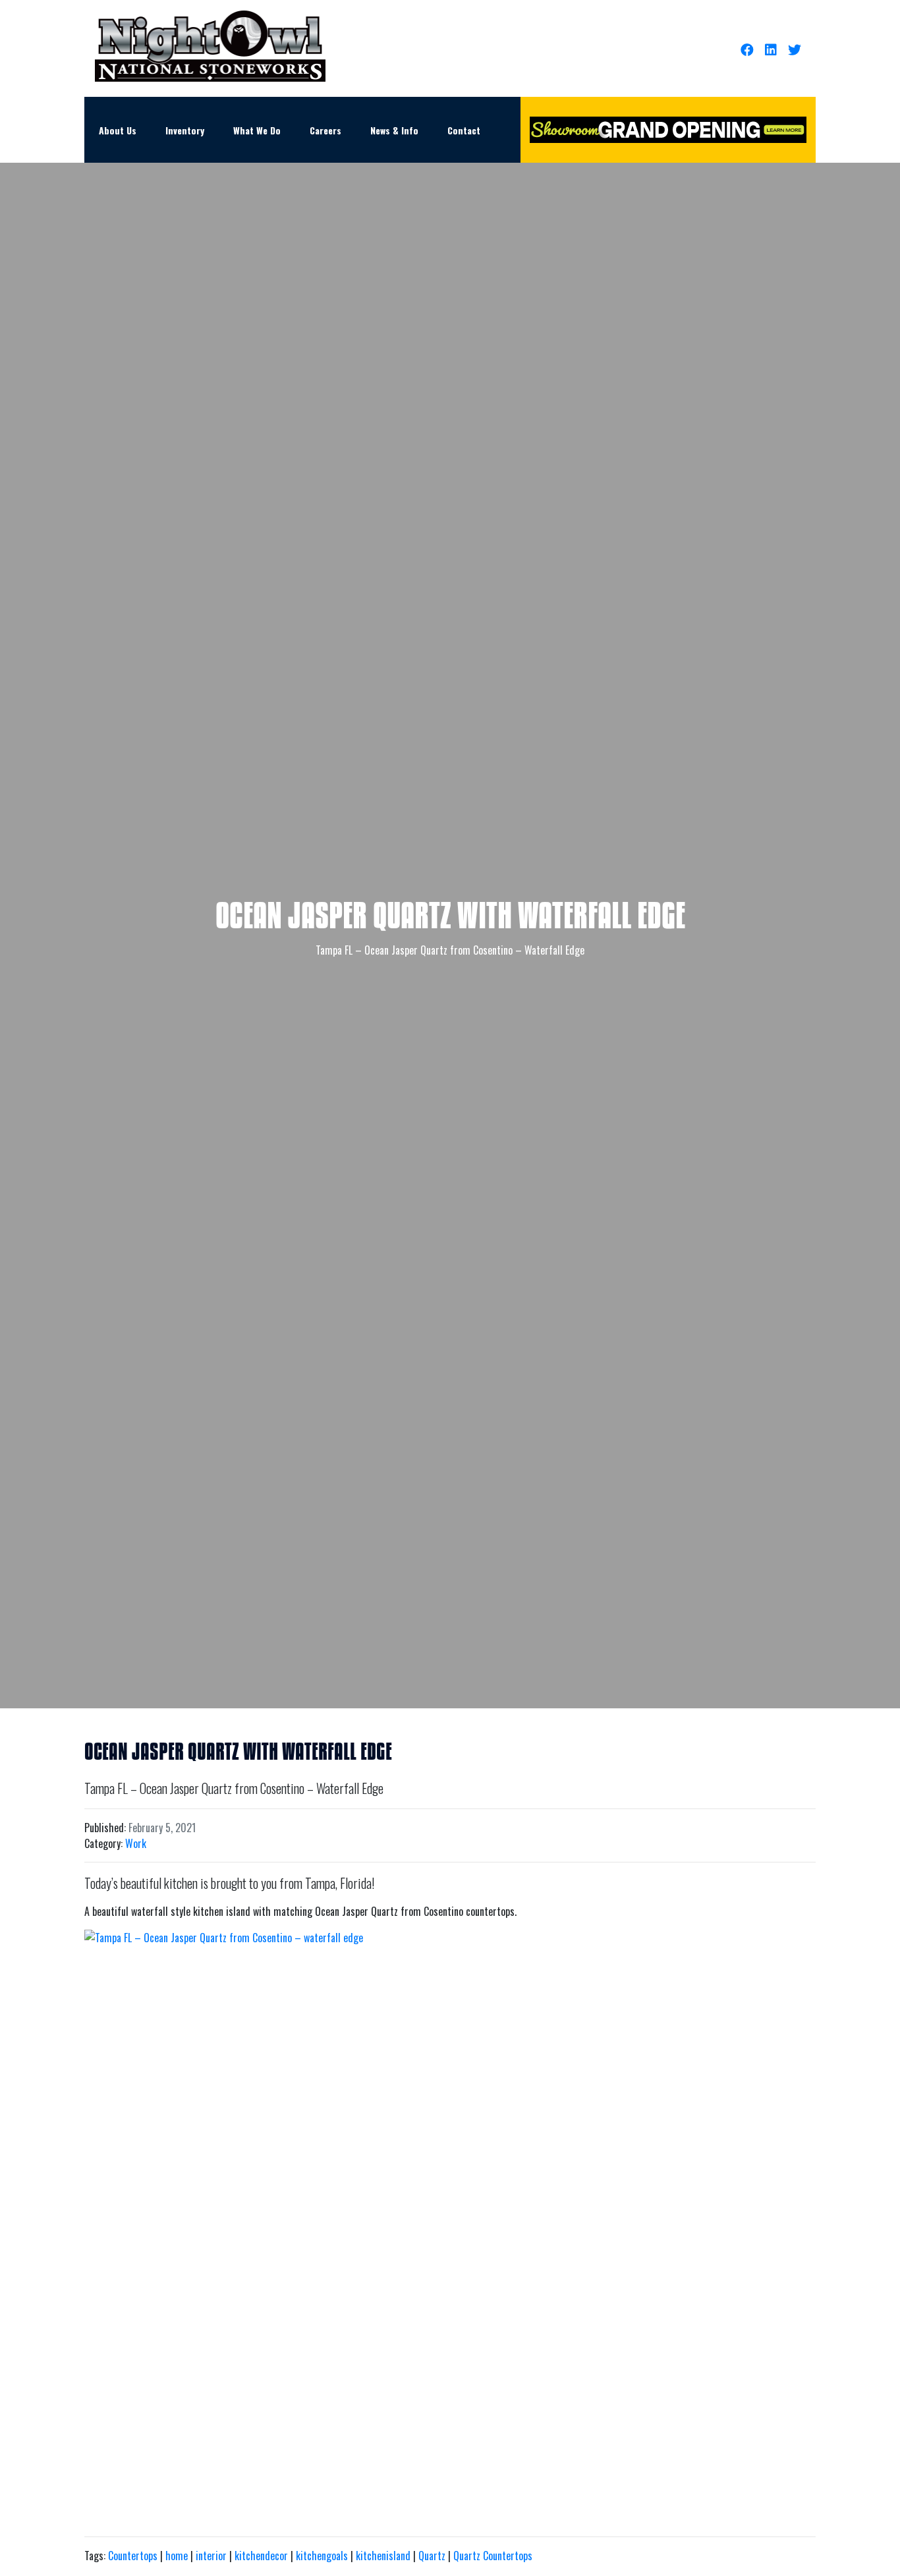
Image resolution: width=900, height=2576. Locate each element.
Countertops (133, 2556)
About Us (118, 130)
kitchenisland (383, 2556)
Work (136, 1843)
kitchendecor (261, 2556)
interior (211, 2556)
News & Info (394, 130)
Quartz (432, 2556)
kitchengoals (322, 2556)
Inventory (185, 130)
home (177, 2556)
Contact (464, 130)
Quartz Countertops (493, 2556)
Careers (325, 130)
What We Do (257, 130)
